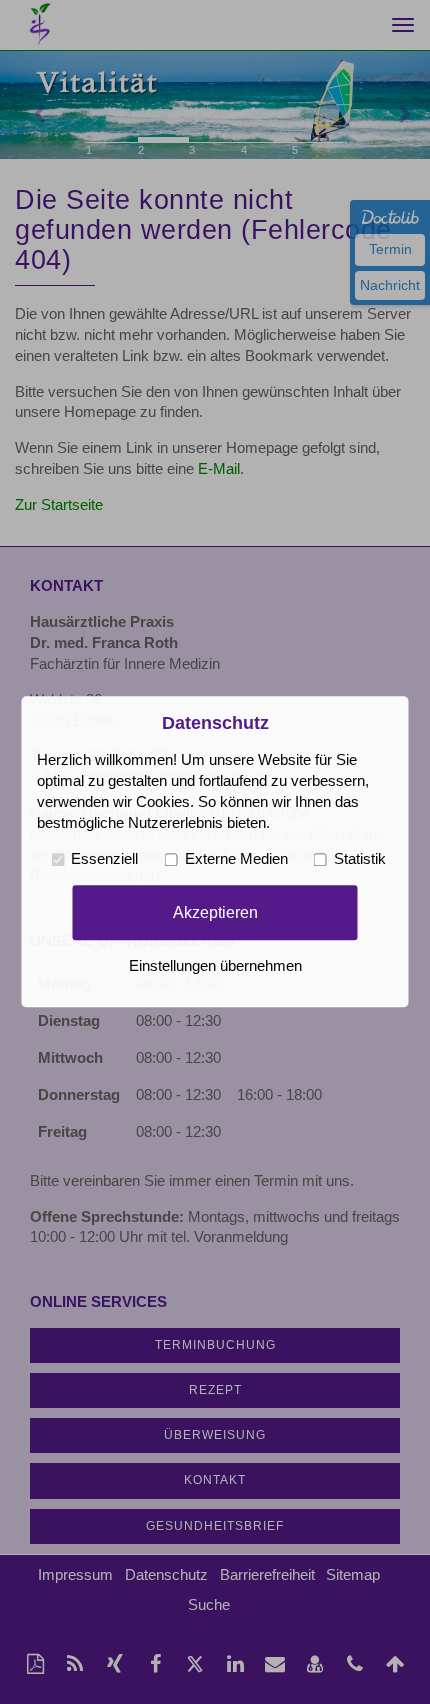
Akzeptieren (215, 912)
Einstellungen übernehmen (215, 967)
